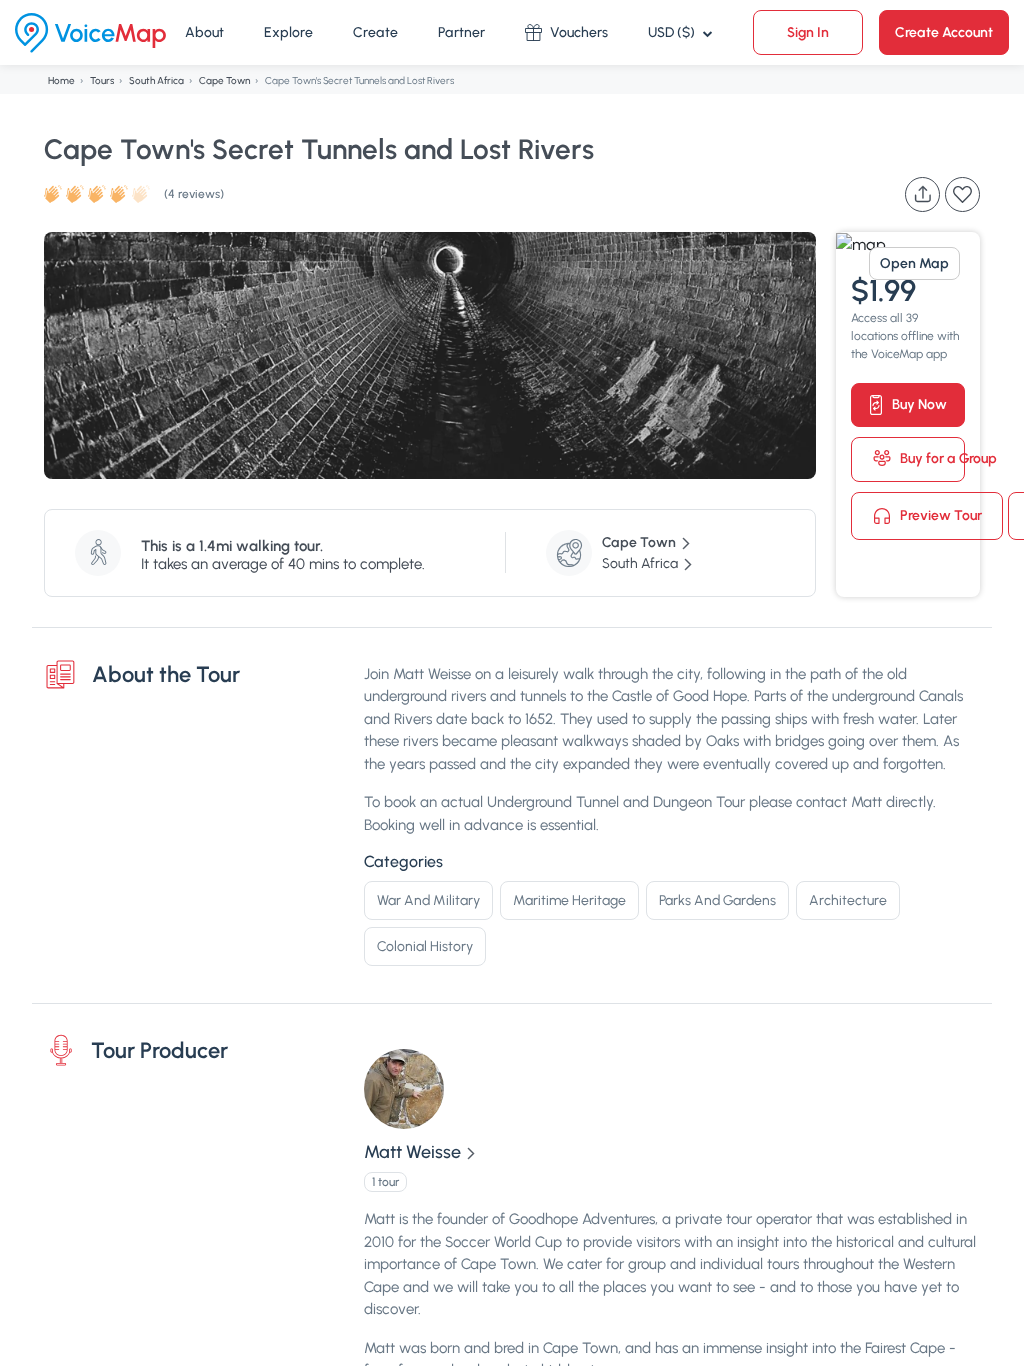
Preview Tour (939, 514)
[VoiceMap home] (90, 33)
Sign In (808, 32)
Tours (102, 80)
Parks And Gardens (717, 900)
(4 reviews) (194, 194)
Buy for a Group (931, 458)
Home (61, 80)
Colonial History (425, 946)
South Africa (156, 80)
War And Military (428, 900)
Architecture (848, 900)
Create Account (944, 32)
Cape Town (224, 80)
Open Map (914, 263)
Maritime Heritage (569, 900)
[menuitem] (204, 33)
